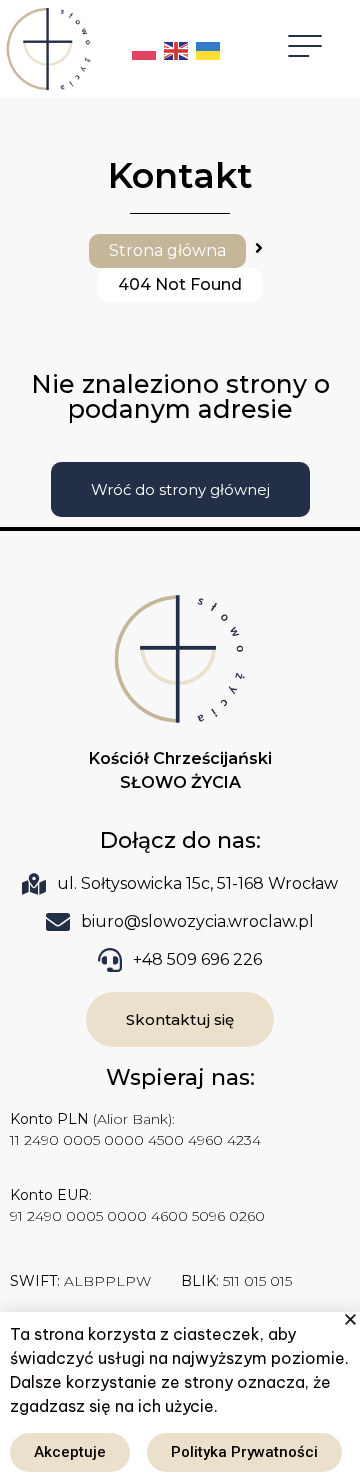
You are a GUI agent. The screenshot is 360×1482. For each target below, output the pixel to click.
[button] (350, 1319)
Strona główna (167, 250)
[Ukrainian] (209, 49)
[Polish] (145, 49)
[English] (177, 49)
